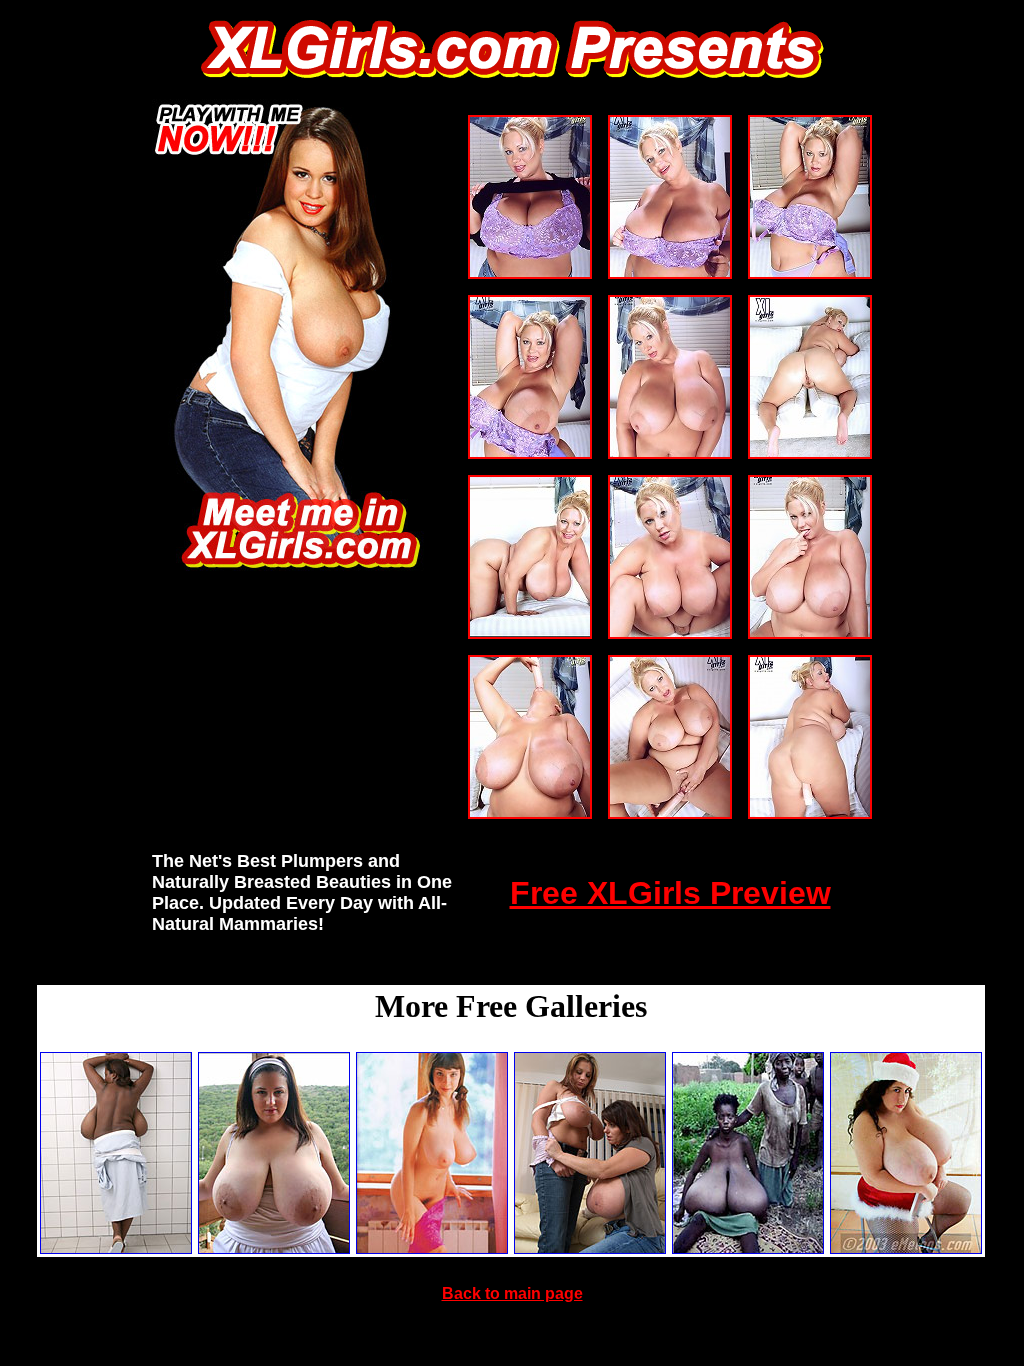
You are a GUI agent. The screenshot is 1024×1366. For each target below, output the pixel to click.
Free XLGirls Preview (670, 893)
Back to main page (512, 1293)
